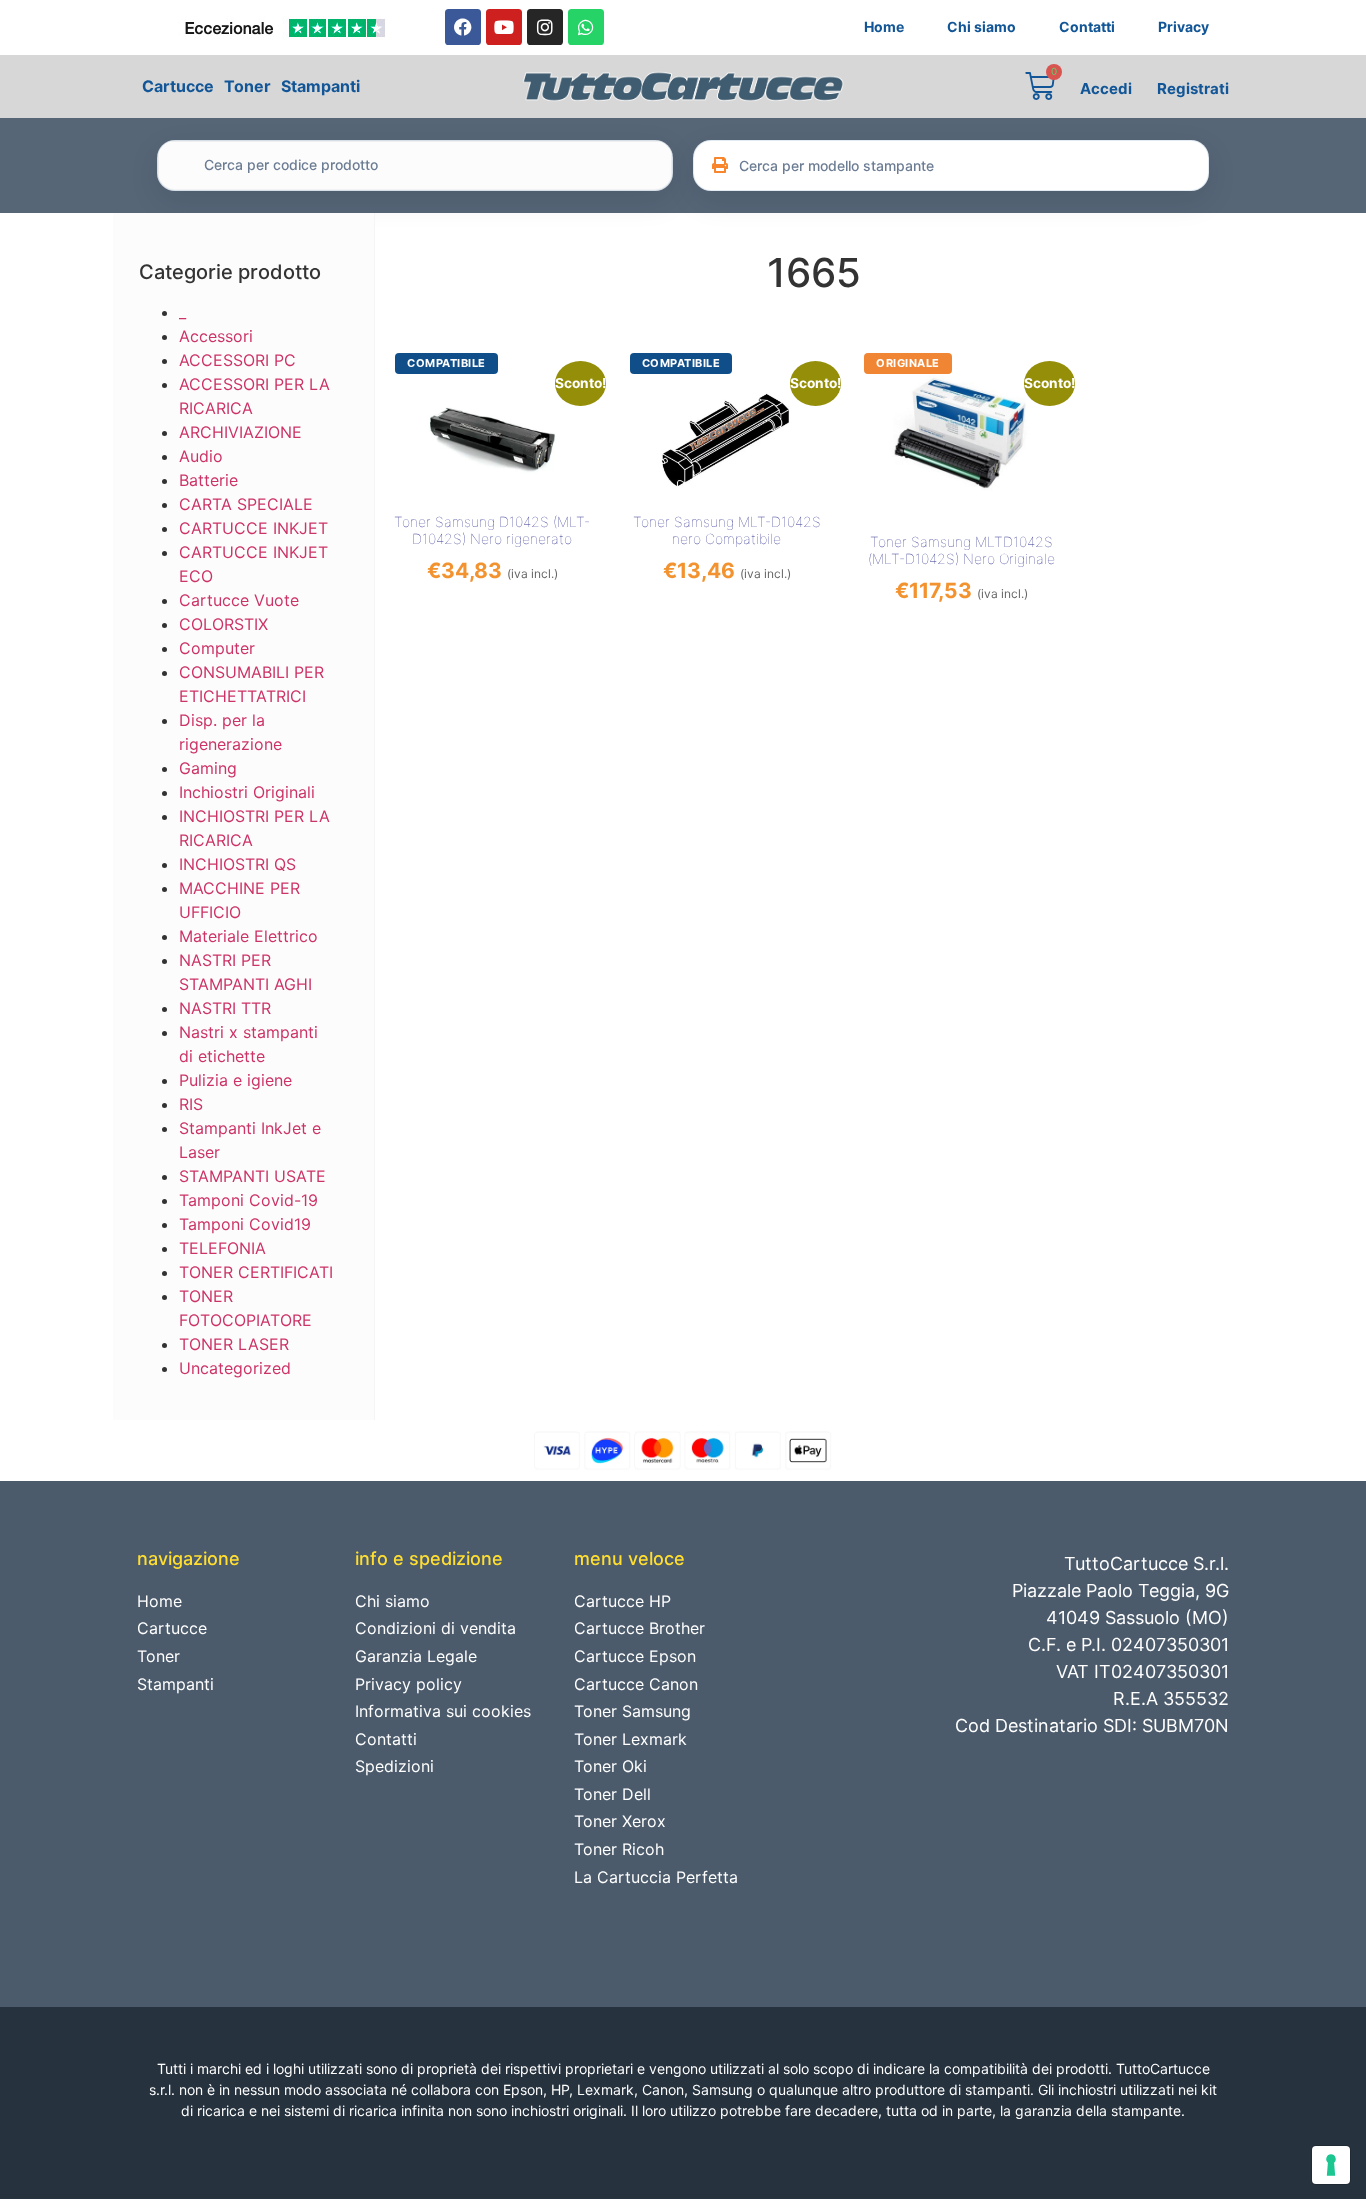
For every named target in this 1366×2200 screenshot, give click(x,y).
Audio (201, 456)
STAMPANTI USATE (252, 1176)
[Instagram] (545, 27)
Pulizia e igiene (235, 1080)
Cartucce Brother (639, 1628)
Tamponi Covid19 (245, 1224)
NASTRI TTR (225, 1008)
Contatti (1087, 26)
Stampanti (320, 86)
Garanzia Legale (416, 1656)
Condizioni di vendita (435, 1628)
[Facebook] (463, 27)
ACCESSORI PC (237, 360)
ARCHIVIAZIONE (240, 432)
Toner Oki (610, 1766)
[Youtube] (504, 27)
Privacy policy (408, 1684)
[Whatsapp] (586, 27)
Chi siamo (981, 26)
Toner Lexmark (630, 1739)
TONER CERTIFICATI (256, 1272)
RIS (191, 1104)
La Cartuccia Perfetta (656, 1877)
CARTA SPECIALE (246, 504)
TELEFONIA (222, 1248)
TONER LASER (234, 1344)
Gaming (208, 768)
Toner (247, 86)
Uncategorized (235, 1368)
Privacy (1183, 26)
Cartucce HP (622, 1601)
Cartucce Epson (635, 1656)
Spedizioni (394, 1766)
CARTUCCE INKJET (253, 528)
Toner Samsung (632, 1711)
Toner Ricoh (619, 1849)
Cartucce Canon (636, 1684)
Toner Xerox (620, 1821)
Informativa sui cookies (443, 1711)
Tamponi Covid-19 (248, 1200)
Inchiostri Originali (247, 792)
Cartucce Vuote (239, 600)
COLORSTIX (223, 624)
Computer (217, 648)
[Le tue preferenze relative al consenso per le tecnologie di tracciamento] (1331, 2165)
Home (884, 26)
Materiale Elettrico (248, 936)
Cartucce (178, 86)
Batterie (208, 480)
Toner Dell (612, 1794)
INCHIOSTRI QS (237, 864)
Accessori (216, 336)
